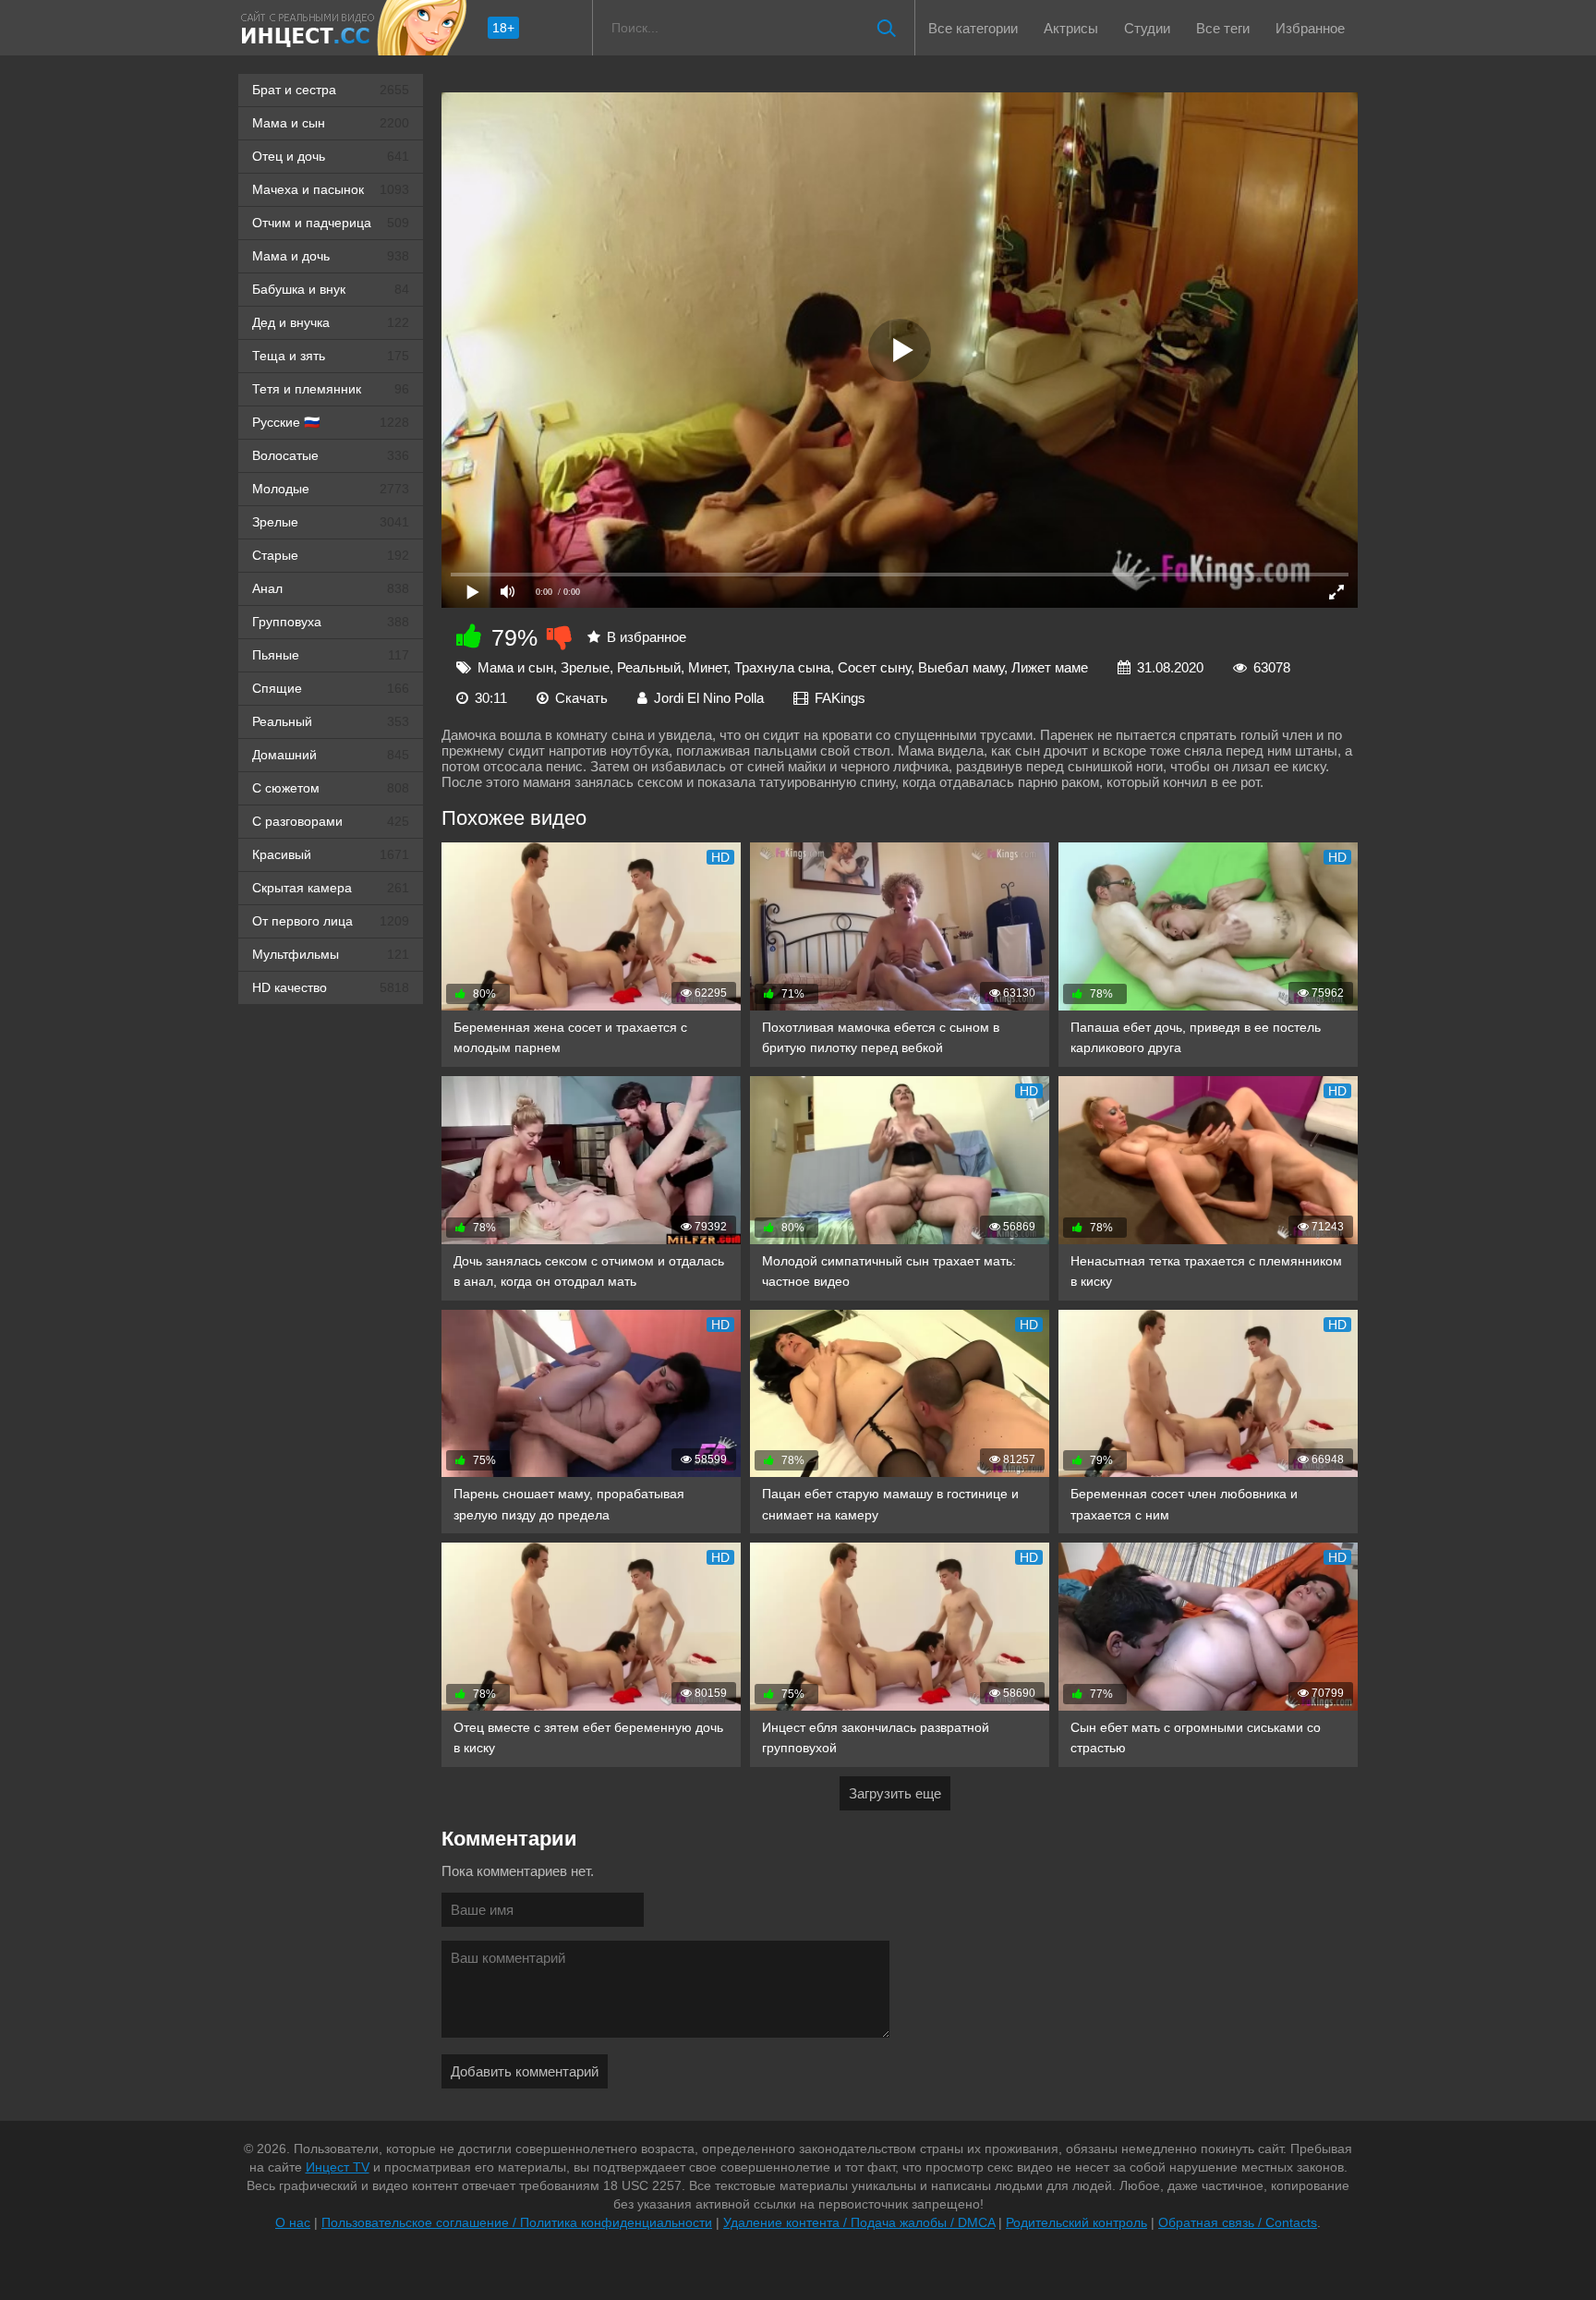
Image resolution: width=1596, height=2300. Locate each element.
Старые (331, 555)
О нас (293, 2222)
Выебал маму (961, 667)
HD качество (331, 987)
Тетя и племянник (331, 389)
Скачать (581, 698)
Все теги (1223, 28)
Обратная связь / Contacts (1238, 2222)
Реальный (331, 721)
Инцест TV (338, 2167)
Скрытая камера (331, 888)
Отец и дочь (331, 156)
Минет (707, 667)
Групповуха (331, 622)
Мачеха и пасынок (331, 189)
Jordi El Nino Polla (709, 698)
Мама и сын (331, 123)
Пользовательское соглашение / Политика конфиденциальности (517, 2222)
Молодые (331, 489)
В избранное (647, 637)
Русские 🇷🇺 (331, 422)
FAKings (840, 698)
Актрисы (1071, 28)
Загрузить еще (895, 1793)
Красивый (331, 854)
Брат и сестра (331, 90)
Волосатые (331, 455)
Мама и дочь (331, 256)
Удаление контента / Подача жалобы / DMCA (859, 2222)
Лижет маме (1050, 667)
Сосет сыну (874, 667)
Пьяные (331, 655)
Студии (1147, 28)
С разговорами (331, 821)
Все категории (973, 28)
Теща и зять (331, 356)
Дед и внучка (331, 322)
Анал (331, 588)
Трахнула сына (782, 667)
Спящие (331, 688)
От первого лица (331, 921)
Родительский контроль (1076, 2222)
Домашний (331, 755)
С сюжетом (331, 788)
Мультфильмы (331, 954)
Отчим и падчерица (331, 223)
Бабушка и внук (331, 289)
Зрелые (331, 522)
